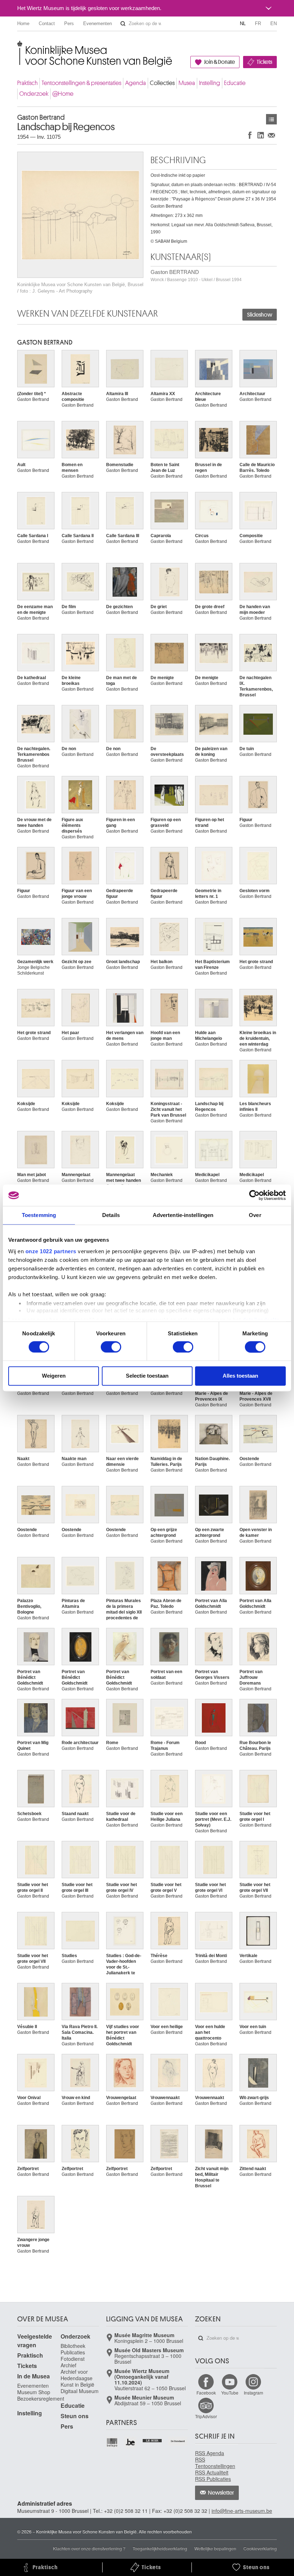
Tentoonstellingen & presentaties (81, 83)
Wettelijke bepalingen (215, 2548)
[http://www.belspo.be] (112, 2442)
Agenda (136, 83)
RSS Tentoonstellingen (215, 2463)
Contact (47, 23)
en (274, 23)
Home (23, 23)
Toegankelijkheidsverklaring (160, 2548)
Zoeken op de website (123, 24)
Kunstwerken (271, 119)
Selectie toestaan (147, 1376)
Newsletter (221, 2493)
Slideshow (260, 315)
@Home (63, 94)
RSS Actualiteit (212, 2472)
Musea (187, 83)
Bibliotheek (73, 2346)
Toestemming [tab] (39, 1215)
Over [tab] (255, 1215)
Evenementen (98, 23)
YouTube (230, 2393)
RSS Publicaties (213, 2479)
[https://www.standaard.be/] (178, 2441)
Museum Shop (34, 2392)
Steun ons (75, 2416)
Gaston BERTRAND (196, 276)
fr (258, 23)
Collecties (162, 83)
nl (243, 23)
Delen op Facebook (250, 135)
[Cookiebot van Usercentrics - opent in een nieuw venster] (254, 1195)
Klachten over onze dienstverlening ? (89, 2548)
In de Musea (34, 2376)
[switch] (111, 1347)
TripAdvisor (206, 2416)
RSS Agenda (210, 2453)
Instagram (253, 2393)
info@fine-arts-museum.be (242, 2511)
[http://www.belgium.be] (131, 2442)
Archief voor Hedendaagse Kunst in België (77, 2378)
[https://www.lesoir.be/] (153, 2440)
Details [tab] (111, 1215)
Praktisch (27, 83)
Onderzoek (34, 94)
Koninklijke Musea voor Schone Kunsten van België (19, 46)
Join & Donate (219, 62)
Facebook (206, 2393)
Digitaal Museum (80, 2391)
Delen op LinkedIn (261, 135)
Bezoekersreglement (41, 2399)
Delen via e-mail (271, 135)
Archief (68, 2365)
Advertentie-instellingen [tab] (183, 1215)
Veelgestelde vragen (35, 2341)
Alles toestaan (240, 1376)
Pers (69, 23)
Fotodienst (73, 2359)
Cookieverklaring (260, 2548)
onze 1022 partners (51, 1251)
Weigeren (54, 1376)
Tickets (264, 62)
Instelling (210, 83)
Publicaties (73, 2352)
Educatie (235, 83)
